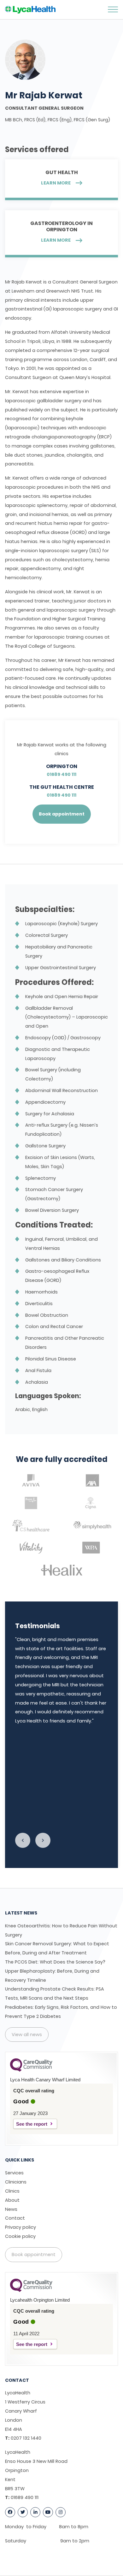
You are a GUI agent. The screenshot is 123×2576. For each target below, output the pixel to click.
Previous (23, 1840)
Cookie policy (20, 2236)
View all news (27, 2035)
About (12, 2200)
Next (43, 1840)
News (11, 2209)
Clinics (12, 2191)
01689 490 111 (61, 774)
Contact (15, 2218)
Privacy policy (20, 2227)
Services (14, 2173)
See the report (32, 2124)
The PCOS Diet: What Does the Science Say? (55, 1962)
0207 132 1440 (26, 2438)
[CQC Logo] (31, 2070)
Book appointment (62, 814)
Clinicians (16, 2182)
